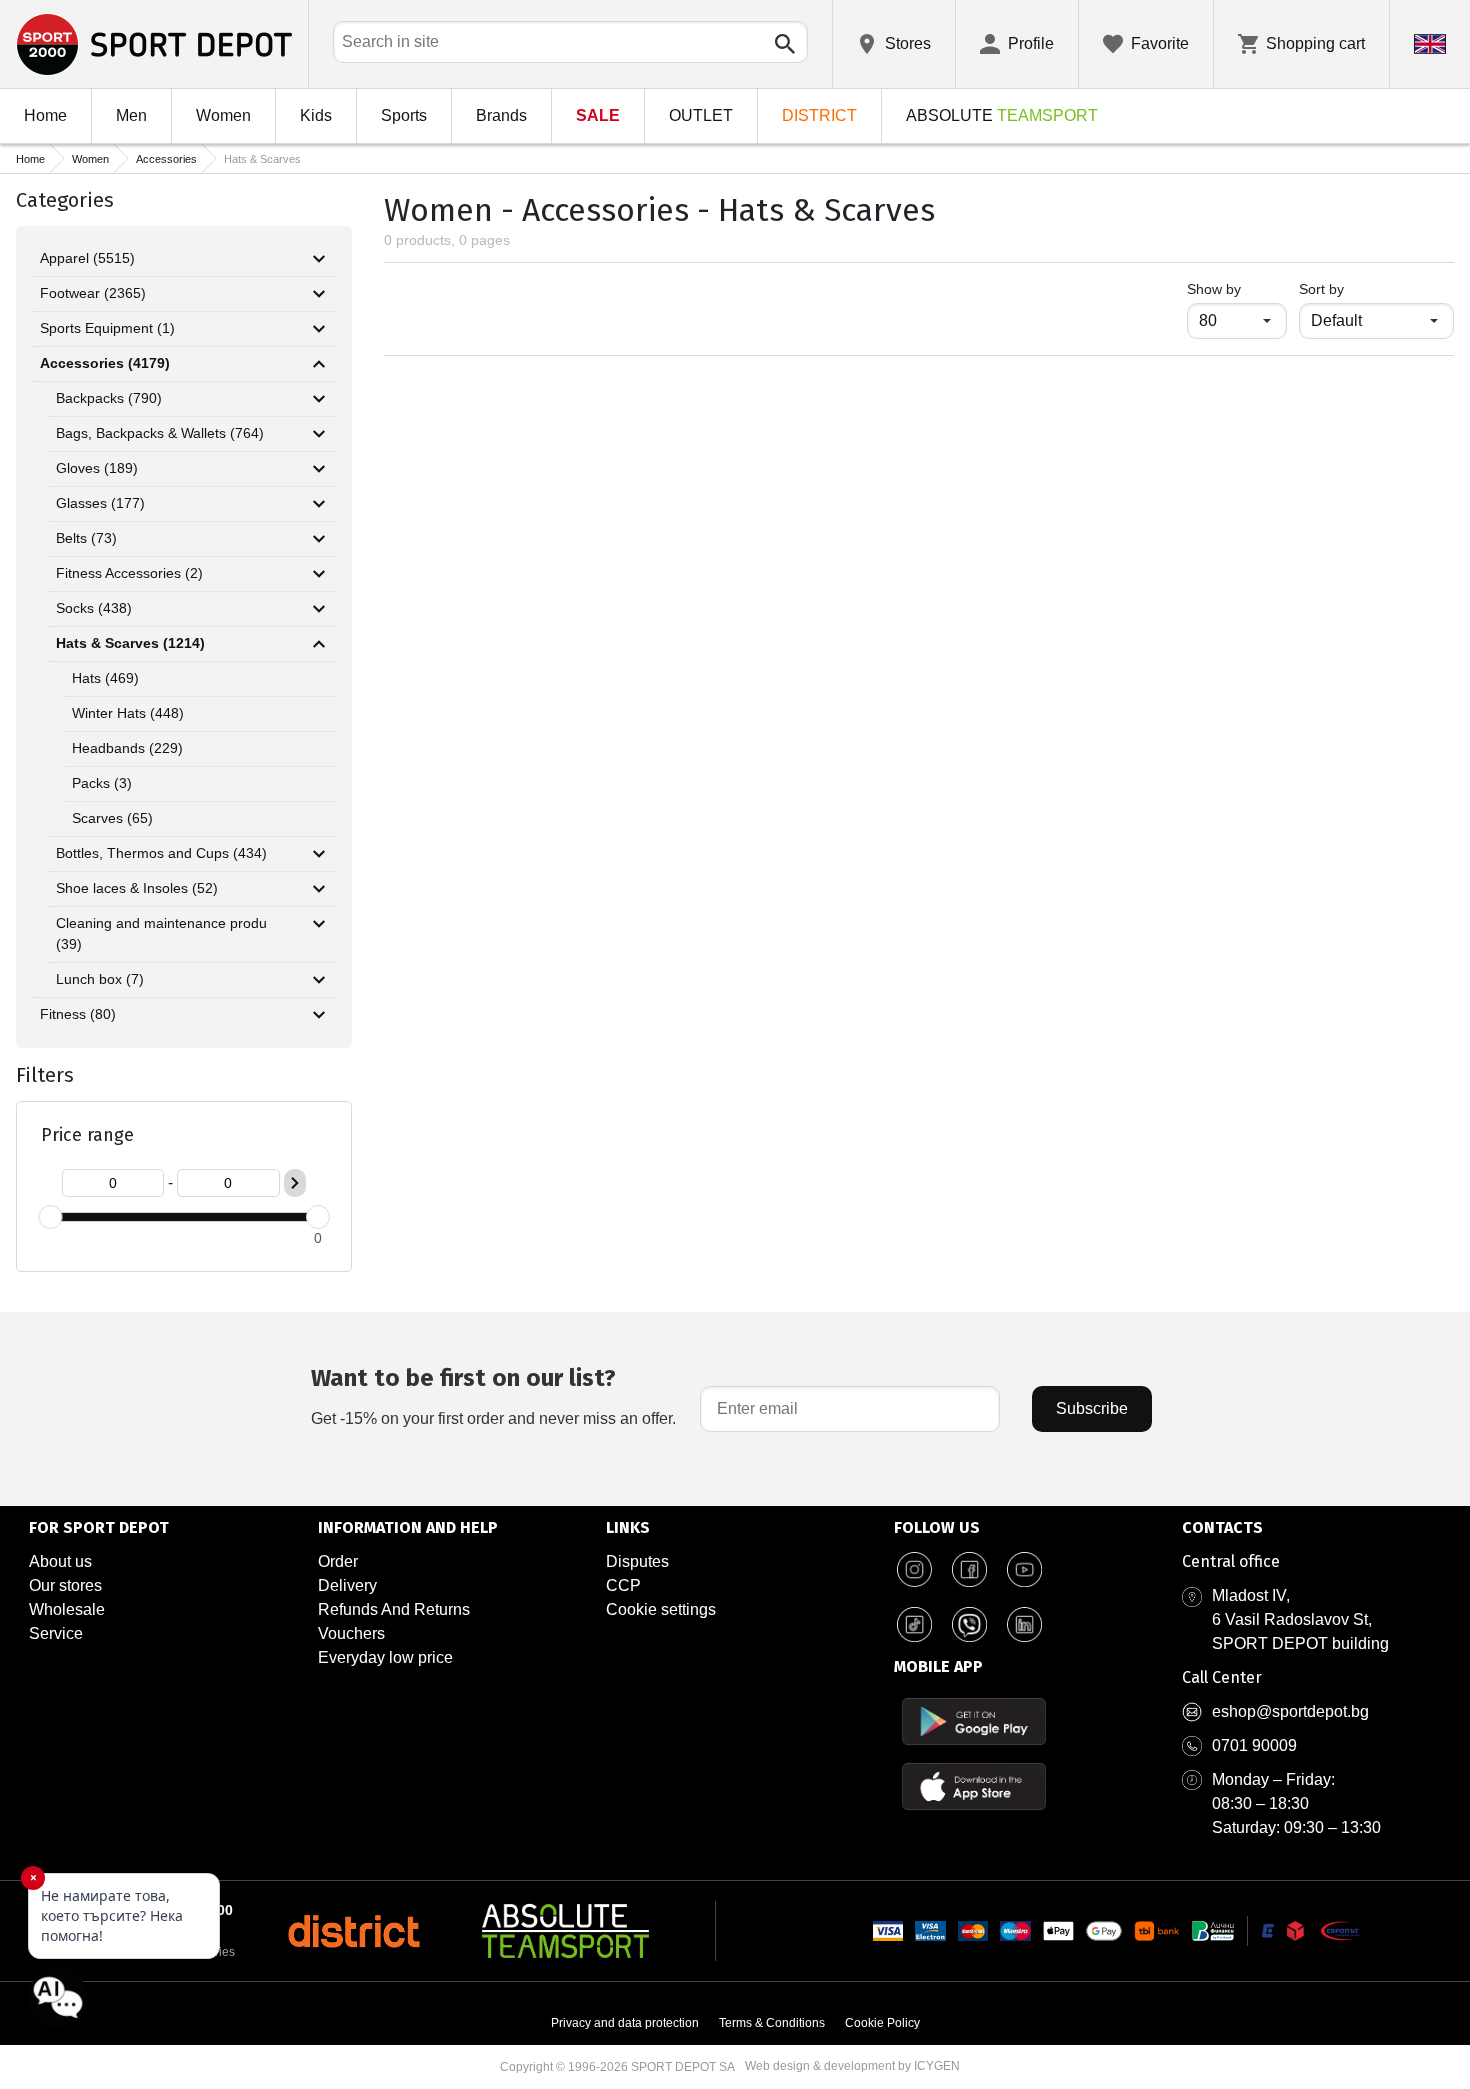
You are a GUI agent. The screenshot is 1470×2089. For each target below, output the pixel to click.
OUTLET (701, 115)
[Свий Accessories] (319, 364)
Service (56, 1633)
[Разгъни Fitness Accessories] (319, 574)
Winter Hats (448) (128, 713)
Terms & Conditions (772, 2023)
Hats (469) (105, 678)
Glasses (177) (100, 503)
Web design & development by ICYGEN (852, 2066)
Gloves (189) (97, 468)
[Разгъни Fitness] (319, 1015)
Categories (65, 200)
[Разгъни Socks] (319, 609)
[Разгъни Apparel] (319, 259)
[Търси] (785, 44)
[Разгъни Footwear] (319, 294)
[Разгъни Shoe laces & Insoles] (319, 889)
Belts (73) (86, 538)
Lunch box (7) (100, 979)
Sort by (1321, 289)
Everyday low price (385, 1657)
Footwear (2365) (93, 293)
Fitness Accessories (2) (129, 573)
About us (60, 1561)
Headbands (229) (127, 748)
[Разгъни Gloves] (319, 469)
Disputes (637, 1561)
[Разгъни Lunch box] (319, 980)
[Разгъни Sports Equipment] (319, 329)
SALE (598, 115)
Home (45, 115)
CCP (623, 1585)
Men (131, 115)
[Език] (1430, 44)
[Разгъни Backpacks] (319, 399)
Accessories (166, 159)
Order (338, 1561)
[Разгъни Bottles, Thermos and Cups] (319, 854)
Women (223, 115)
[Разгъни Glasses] (319, 504)
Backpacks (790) (109, 398)
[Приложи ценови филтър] (295, 1183)
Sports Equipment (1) (107, 328)
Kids (316, 115)
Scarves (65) (112, 818)
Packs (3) (102, 783)
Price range (87, 1135)
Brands (501, 115)
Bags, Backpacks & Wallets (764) (160, 433)
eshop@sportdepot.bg (1290, 1711)
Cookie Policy (882, 2023)
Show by (1237, 288)
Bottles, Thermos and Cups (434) (161, 853)
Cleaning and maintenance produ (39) (161, 933)
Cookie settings (661, 1609)
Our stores (65, 1585)
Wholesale (67, 1609)
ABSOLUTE (1002, 115)
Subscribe (1092, 1408)
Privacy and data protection (625, 2023)
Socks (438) (94, 608)
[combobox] (570, 42)
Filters (45, 1075)
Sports (404, 115)
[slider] (50, 1217)
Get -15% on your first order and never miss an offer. (493, 1395)
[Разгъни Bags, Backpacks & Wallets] (319, 434)
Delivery (347, 1585)
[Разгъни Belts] (319, 539)
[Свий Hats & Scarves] (319, 644)
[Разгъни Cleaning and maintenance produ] (319, 924)
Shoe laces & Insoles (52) (137, 888)
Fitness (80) (78, 1014)
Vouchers (351, 1633)
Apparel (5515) (87, 258)
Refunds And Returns (394, 1609)
